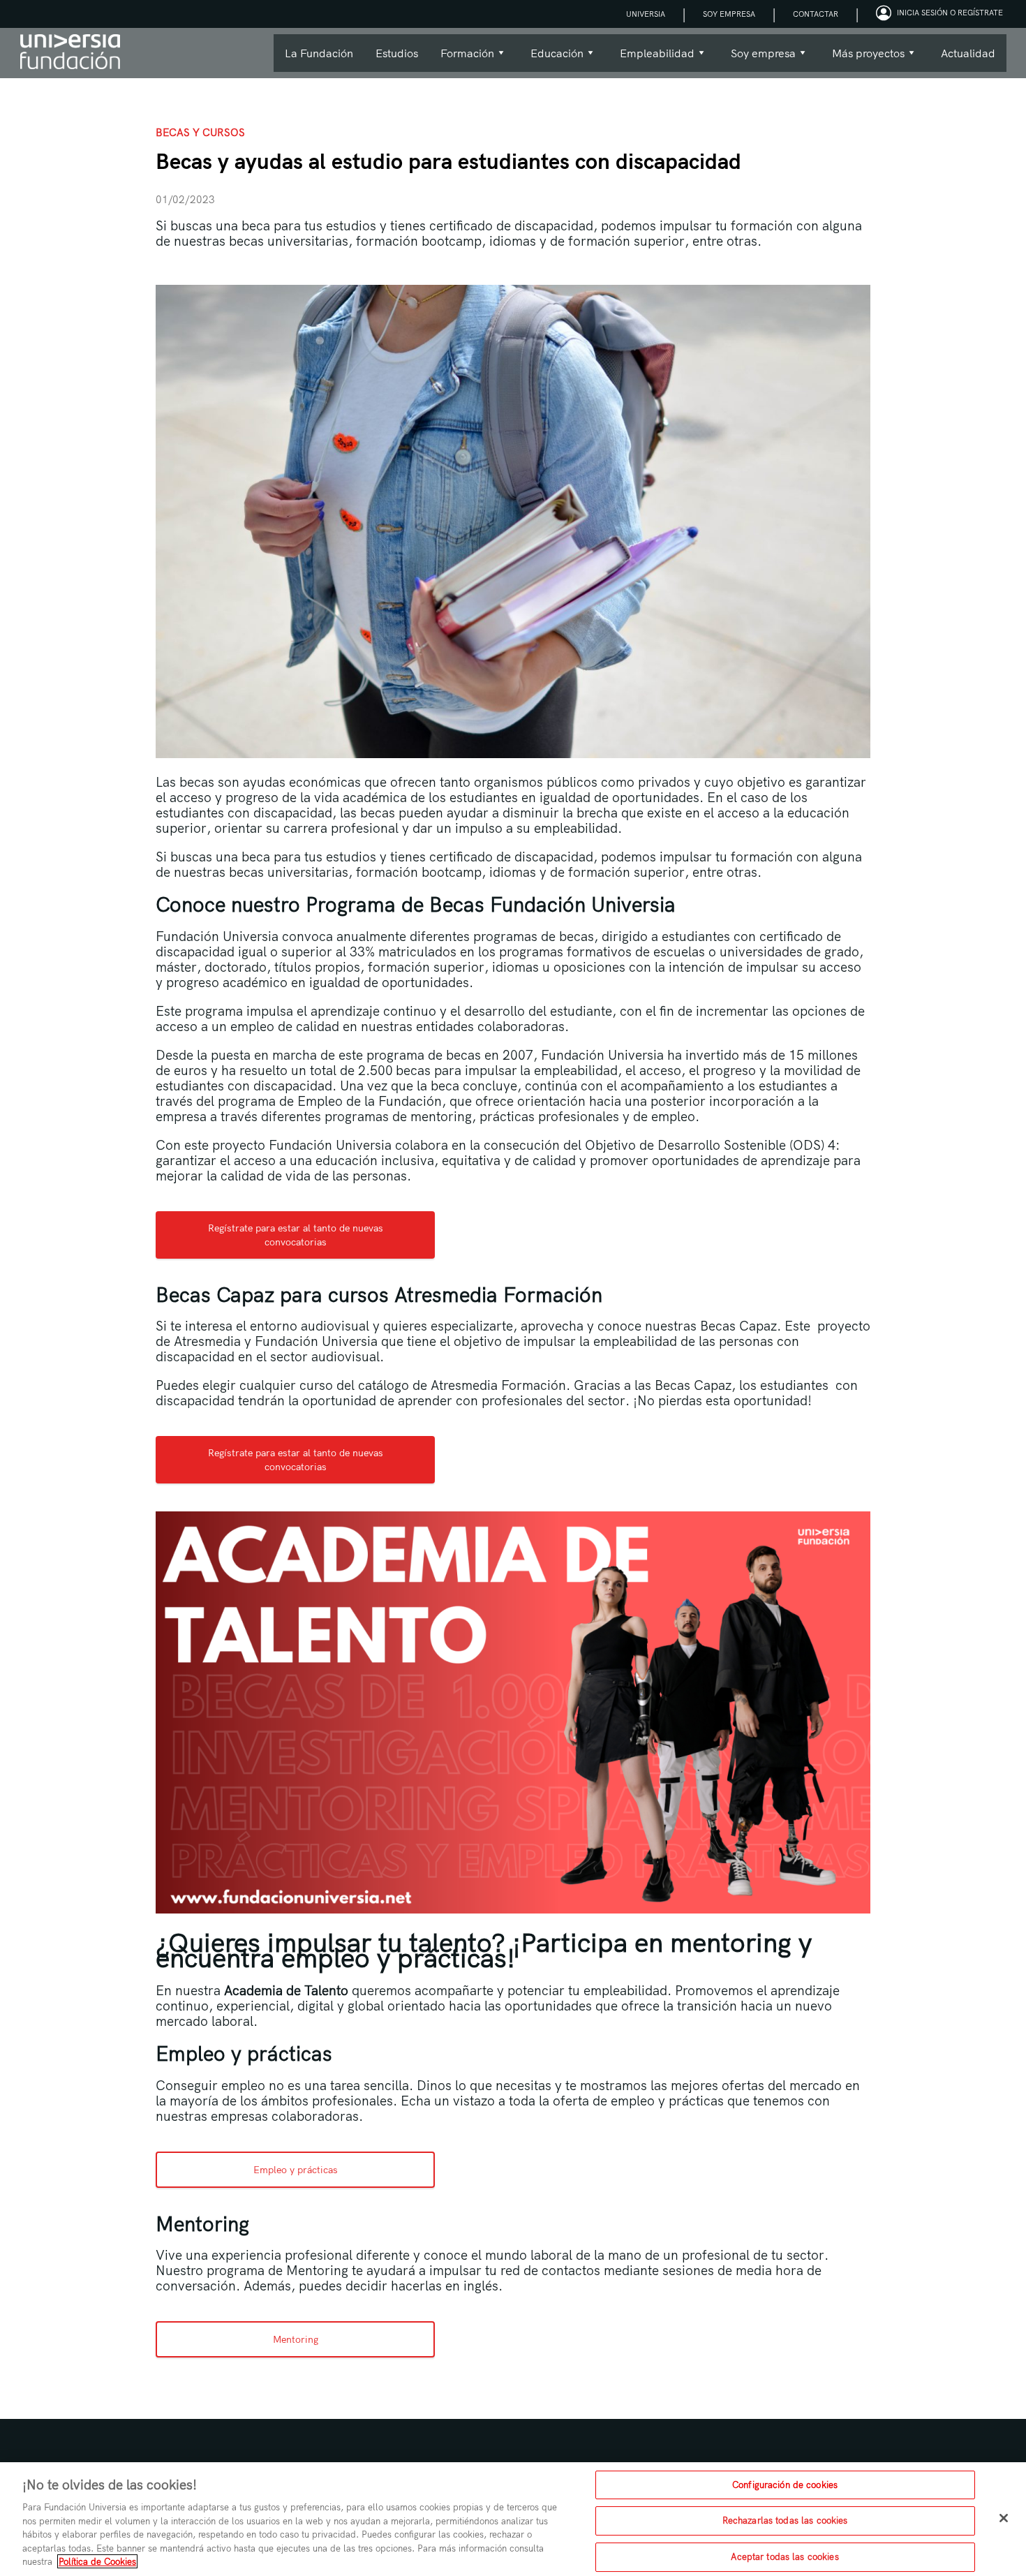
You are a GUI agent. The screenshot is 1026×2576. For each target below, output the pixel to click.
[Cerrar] (1004, 2518)
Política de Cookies (97, 2561)
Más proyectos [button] (863, 59)
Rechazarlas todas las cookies (785, 2520)
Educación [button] (551, 59)
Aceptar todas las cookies (785, 2556)
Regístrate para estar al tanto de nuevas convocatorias (296, 1235)
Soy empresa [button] (758, 59)
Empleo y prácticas (296, 2170)
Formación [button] (462, 59)
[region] (513, 2519)
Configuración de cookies (785, 2485)
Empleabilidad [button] (652, 59)
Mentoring (296, 2339)
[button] (941, 14)
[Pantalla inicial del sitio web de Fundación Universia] (70, 53)
